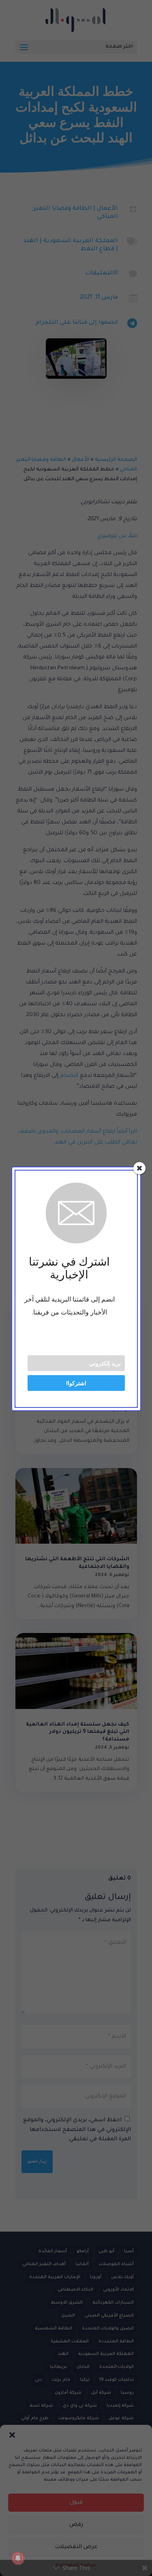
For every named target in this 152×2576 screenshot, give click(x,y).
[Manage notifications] (18, 2558)
